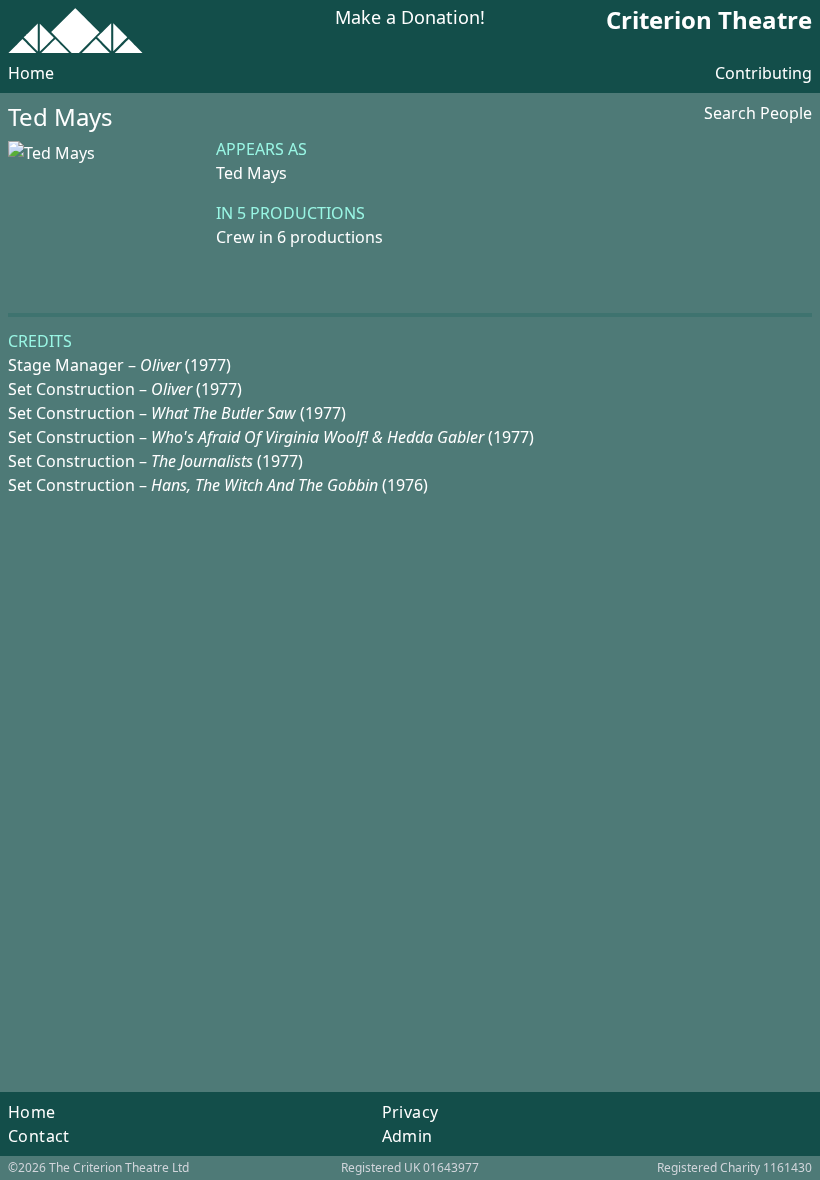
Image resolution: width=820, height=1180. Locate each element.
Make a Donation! (410, 18)
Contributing (763, 73)
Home (31, 73)
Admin (407, 1136)
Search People (758, 113)
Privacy (410, 1112)
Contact (39, 1136)
